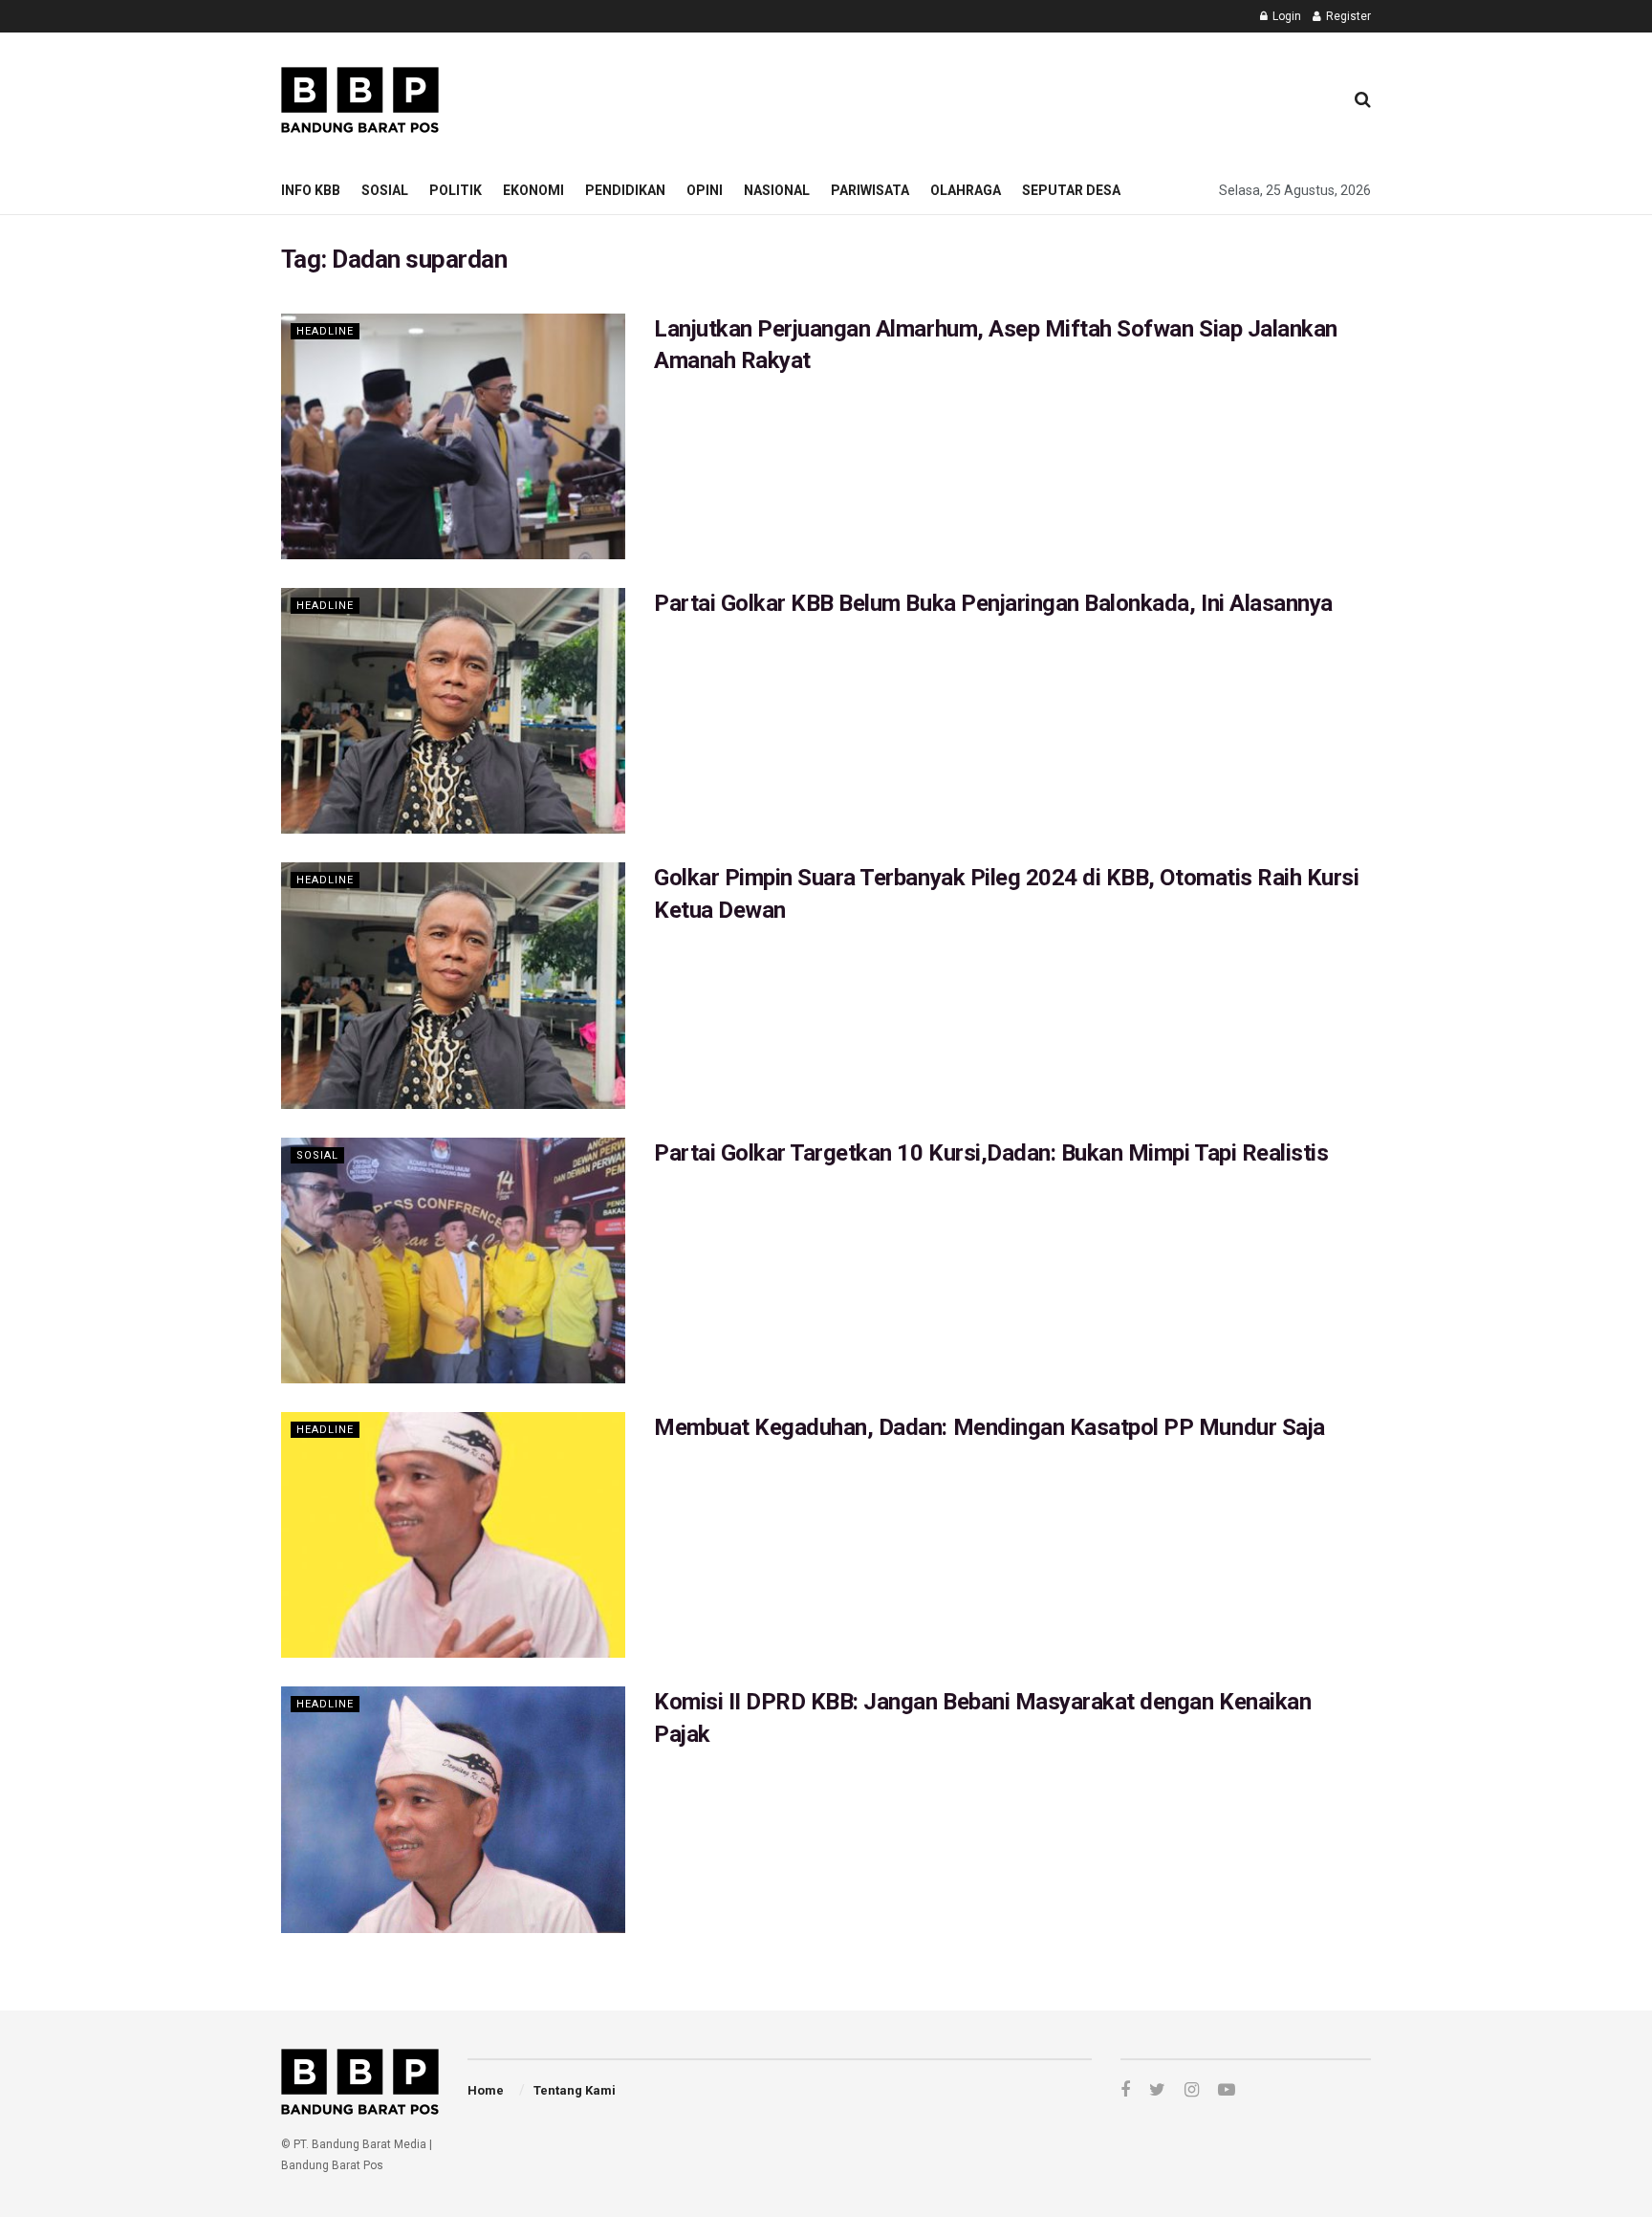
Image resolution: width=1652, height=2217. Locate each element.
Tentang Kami (575, 2090)
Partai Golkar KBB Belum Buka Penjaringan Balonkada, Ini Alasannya (993, 603)
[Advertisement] (980, 97)
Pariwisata (870, 190)
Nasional (777, 190)
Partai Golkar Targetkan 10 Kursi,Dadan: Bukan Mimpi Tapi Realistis (991, 1153)
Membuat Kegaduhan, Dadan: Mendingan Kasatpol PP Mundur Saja (989, 1427)
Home (486, 2090)
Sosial (385, 190)
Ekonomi (533, 190)
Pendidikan (625, 190)
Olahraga (966, 190)
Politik (456, 190)
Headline (325, 331)
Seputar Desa (1071, 190)
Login (1285, 16)
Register (1347, 16)
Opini (705, 190)
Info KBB (311, 190)
